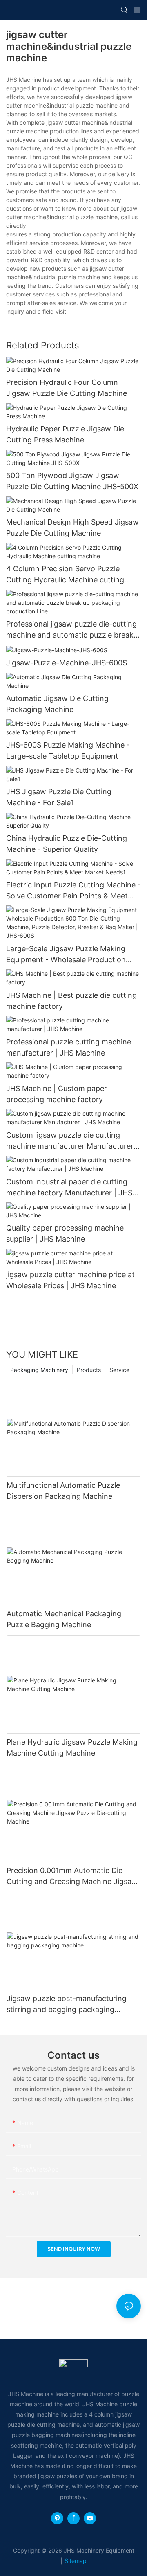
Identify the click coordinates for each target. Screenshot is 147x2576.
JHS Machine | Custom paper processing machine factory (57, 1094)
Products (89, 1370)
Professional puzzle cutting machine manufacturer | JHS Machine (69, 1047)
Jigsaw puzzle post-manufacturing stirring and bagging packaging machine (67, 2004)
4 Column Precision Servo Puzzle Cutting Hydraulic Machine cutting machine (65, 575)
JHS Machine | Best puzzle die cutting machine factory (71, 1001)
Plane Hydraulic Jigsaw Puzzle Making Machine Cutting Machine (72, 1747)
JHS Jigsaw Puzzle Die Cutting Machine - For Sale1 (59, 797)
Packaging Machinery (39, 1370)
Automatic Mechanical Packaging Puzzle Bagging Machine (64, 1619)
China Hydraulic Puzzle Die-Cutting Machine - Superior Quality (67, 844)
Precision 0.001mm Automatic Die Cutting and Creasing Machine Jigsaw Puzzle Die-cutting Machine (72, 1876)
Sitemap (76, 2561)
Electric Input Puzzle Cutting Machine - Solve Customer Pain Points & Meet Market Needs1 (73, 891)
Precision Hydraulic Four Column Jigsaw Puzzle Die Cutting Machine (67, 388)
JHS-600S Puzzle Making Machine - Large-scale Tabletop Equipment (68, 750)
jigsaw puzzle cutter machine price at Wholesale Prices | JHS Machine (70, 1280)
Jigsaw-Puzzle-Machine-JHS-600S (67, 663)
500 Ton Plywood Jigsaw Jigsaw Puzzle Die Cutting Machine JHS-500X (72, 481)
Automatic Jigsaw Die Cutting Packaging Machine (57, 704)
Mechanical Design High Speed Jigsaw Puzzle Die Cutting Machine (72, 528)
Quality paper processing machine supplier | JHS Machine (65, 1233)
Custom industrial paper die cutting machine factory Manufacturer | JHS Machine (69, 1188)
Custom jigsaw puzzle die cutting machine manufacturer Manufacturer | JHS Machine (72, 1141)
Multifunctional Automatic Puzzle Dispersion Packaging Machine (63, 1491)
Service (119, 1370)
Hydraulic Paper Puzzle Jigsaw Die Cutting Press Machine (65, 434)
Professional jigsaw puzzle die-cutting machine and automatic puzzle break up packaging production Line (71, 630)
